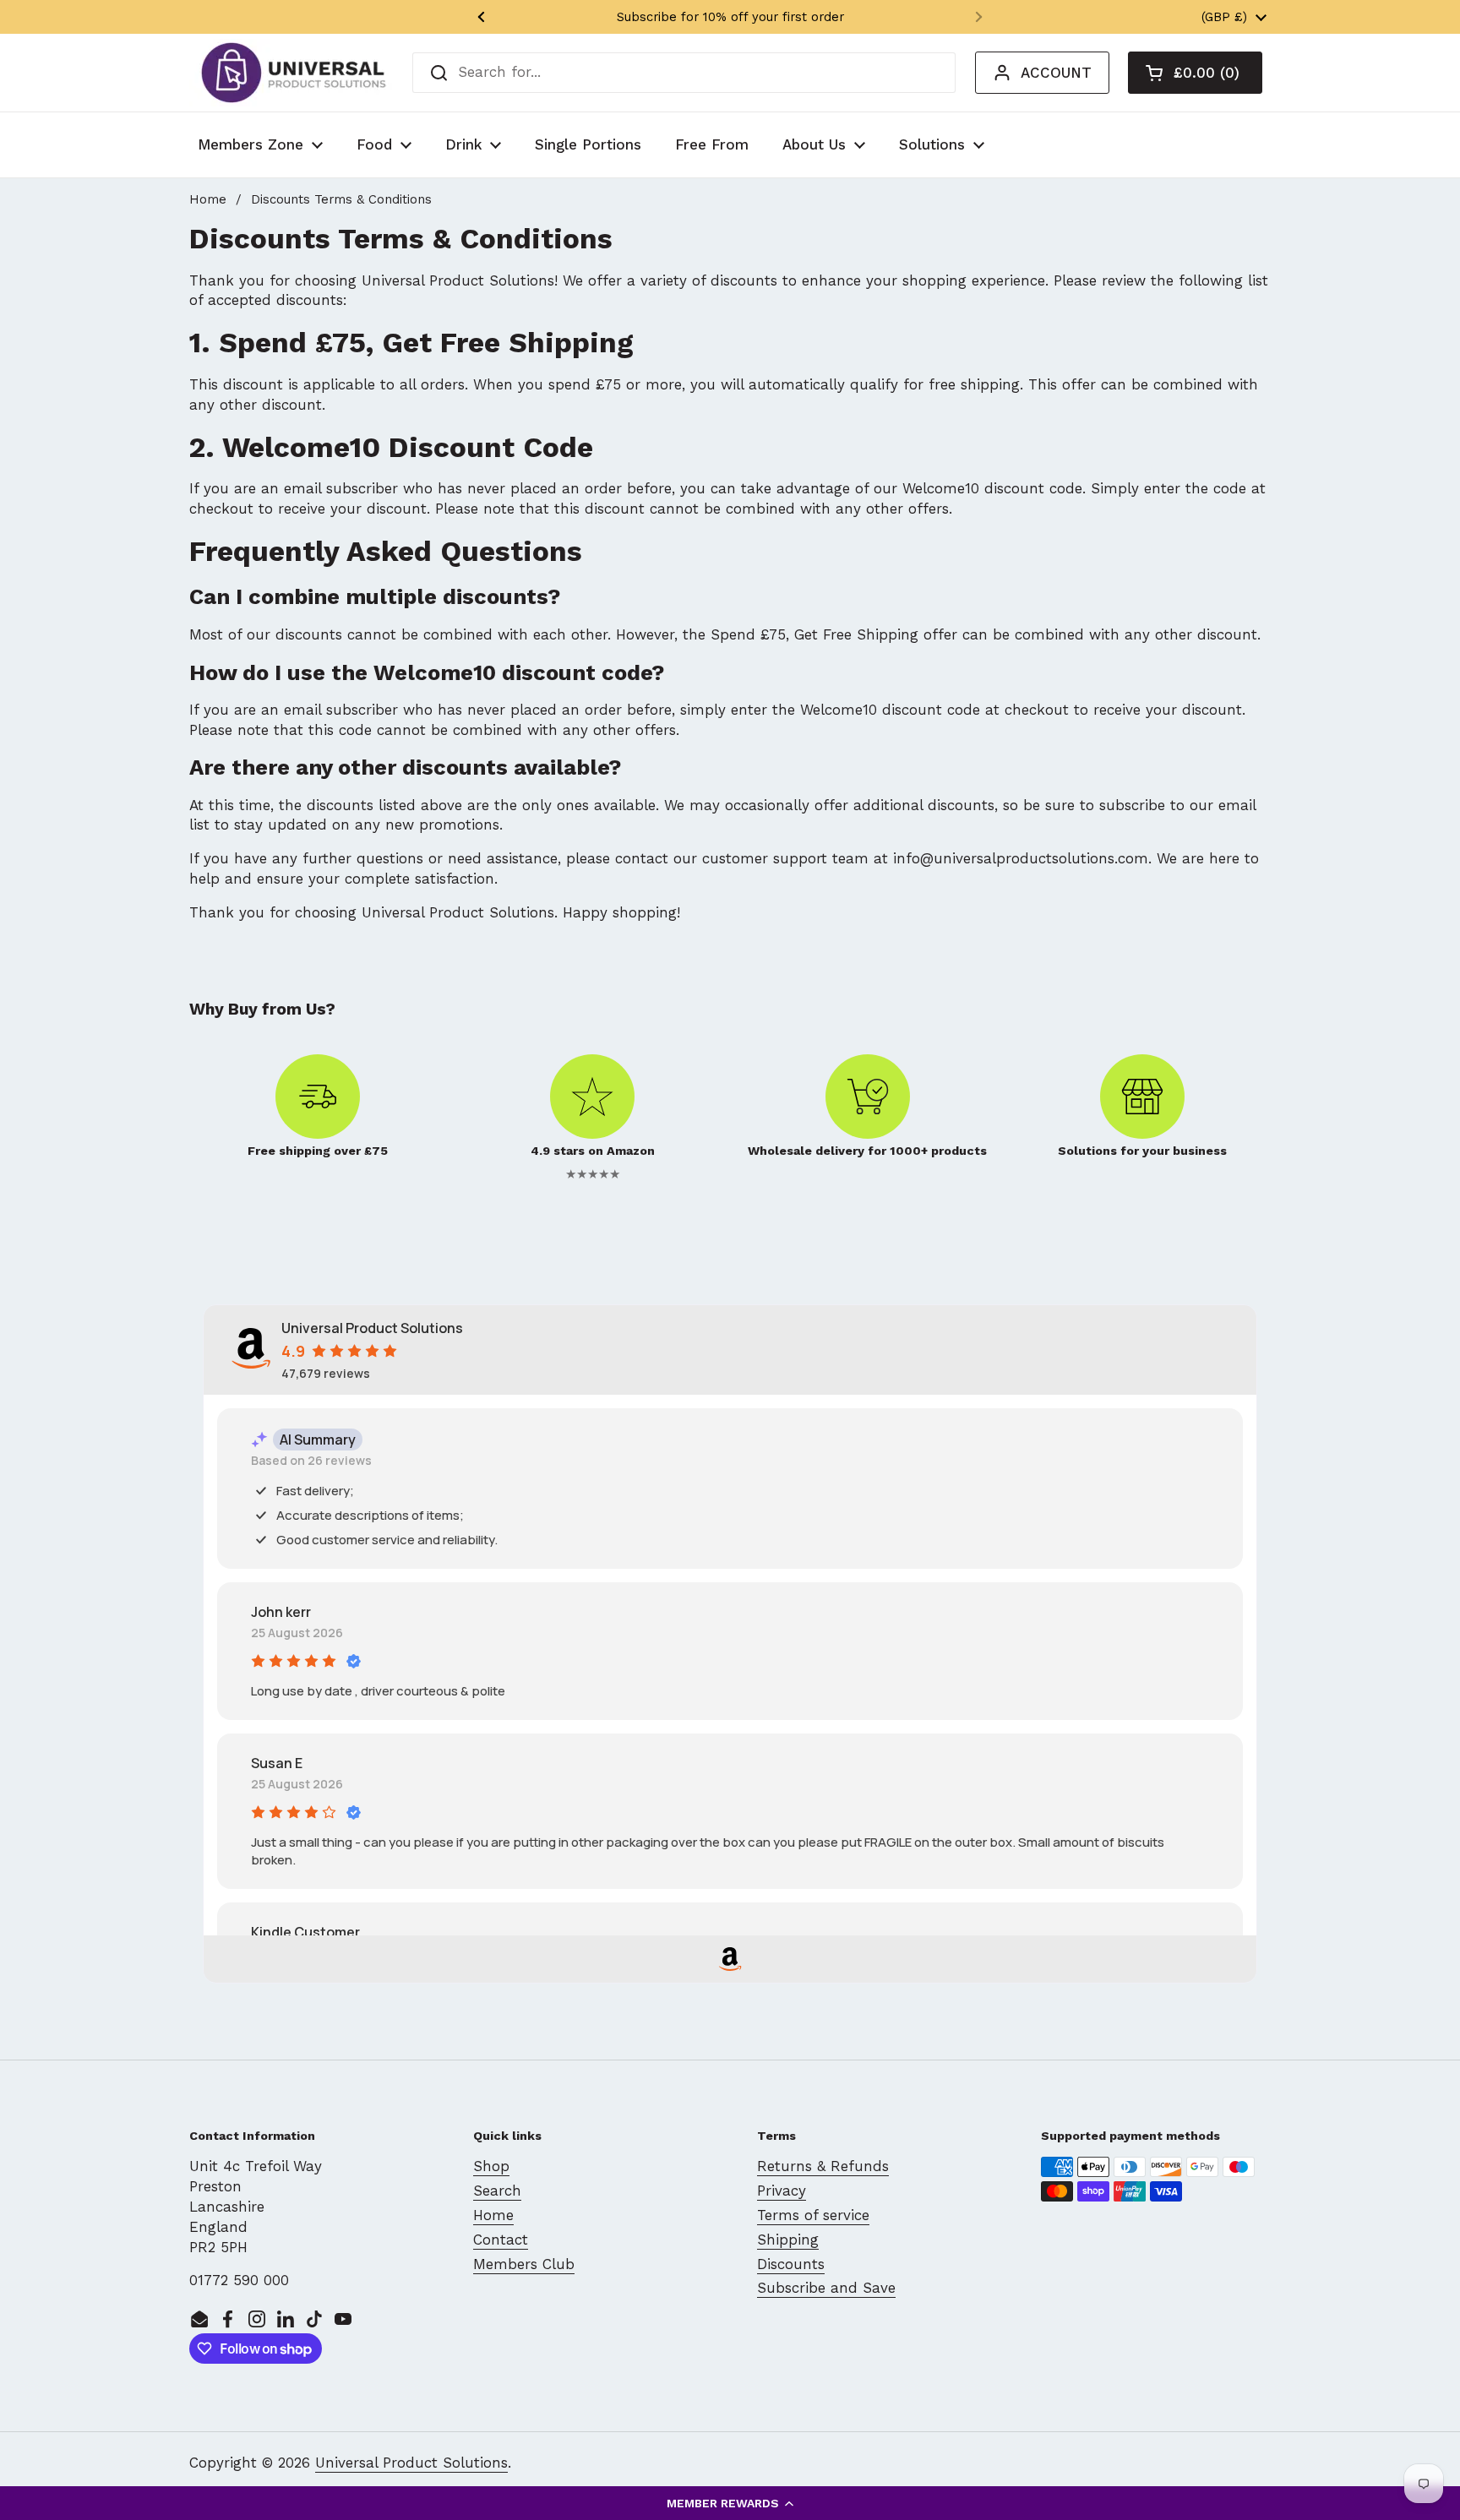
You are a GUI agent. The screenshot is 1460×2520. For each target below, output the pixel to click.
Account (1056, 73)
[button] (730, 2503)
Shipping (788, 2240)
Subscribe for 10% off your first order (730, 17)
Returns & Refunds (823, 2166)
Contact (501, 2240)
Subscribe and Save (826, 2288)
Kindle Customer (305, 1932)
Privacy (782, 2191)
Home (208, 199)
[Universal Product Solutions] (294, 73)
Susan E (277, 1763)
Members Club (524, 2264)
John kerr (281, 1612)
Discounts (791, 2264)
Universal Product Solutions (411, 2463)
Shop (491, 2166)
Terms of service (813, 2215)
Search (497, 2191)
